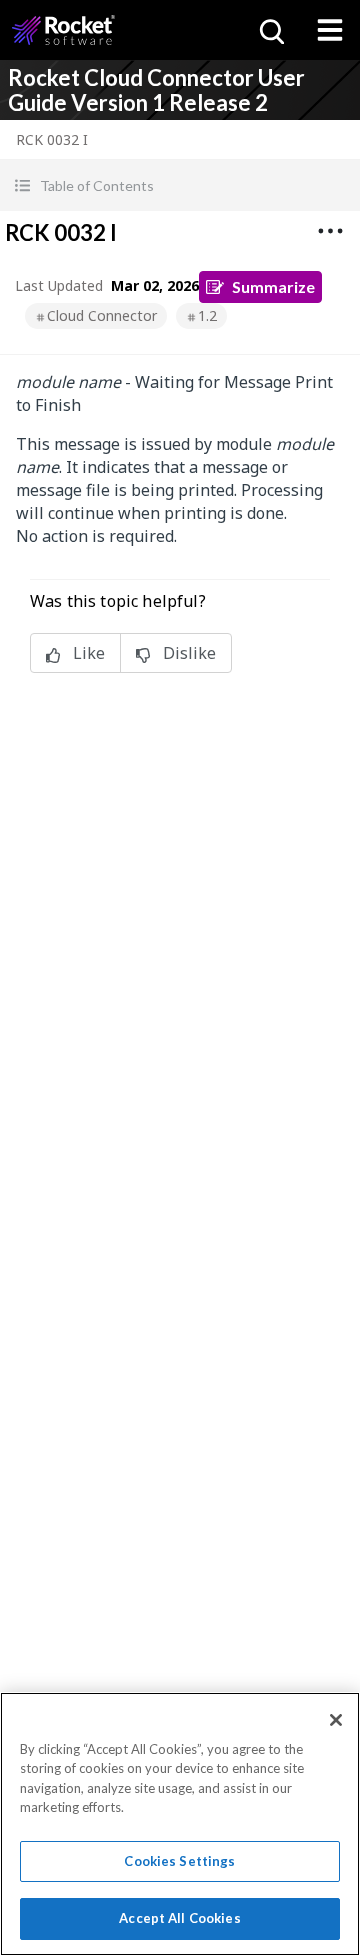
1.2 (207, 315)
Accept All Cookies (179, 1918)
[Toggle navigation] (330, 30)
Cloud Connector (102, 315)
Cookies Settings (179, 1861)
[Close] (336, 1720)
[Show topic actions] (330, 231)
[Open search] (270, 30)
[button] (180, 185)
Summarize (273, 286)
